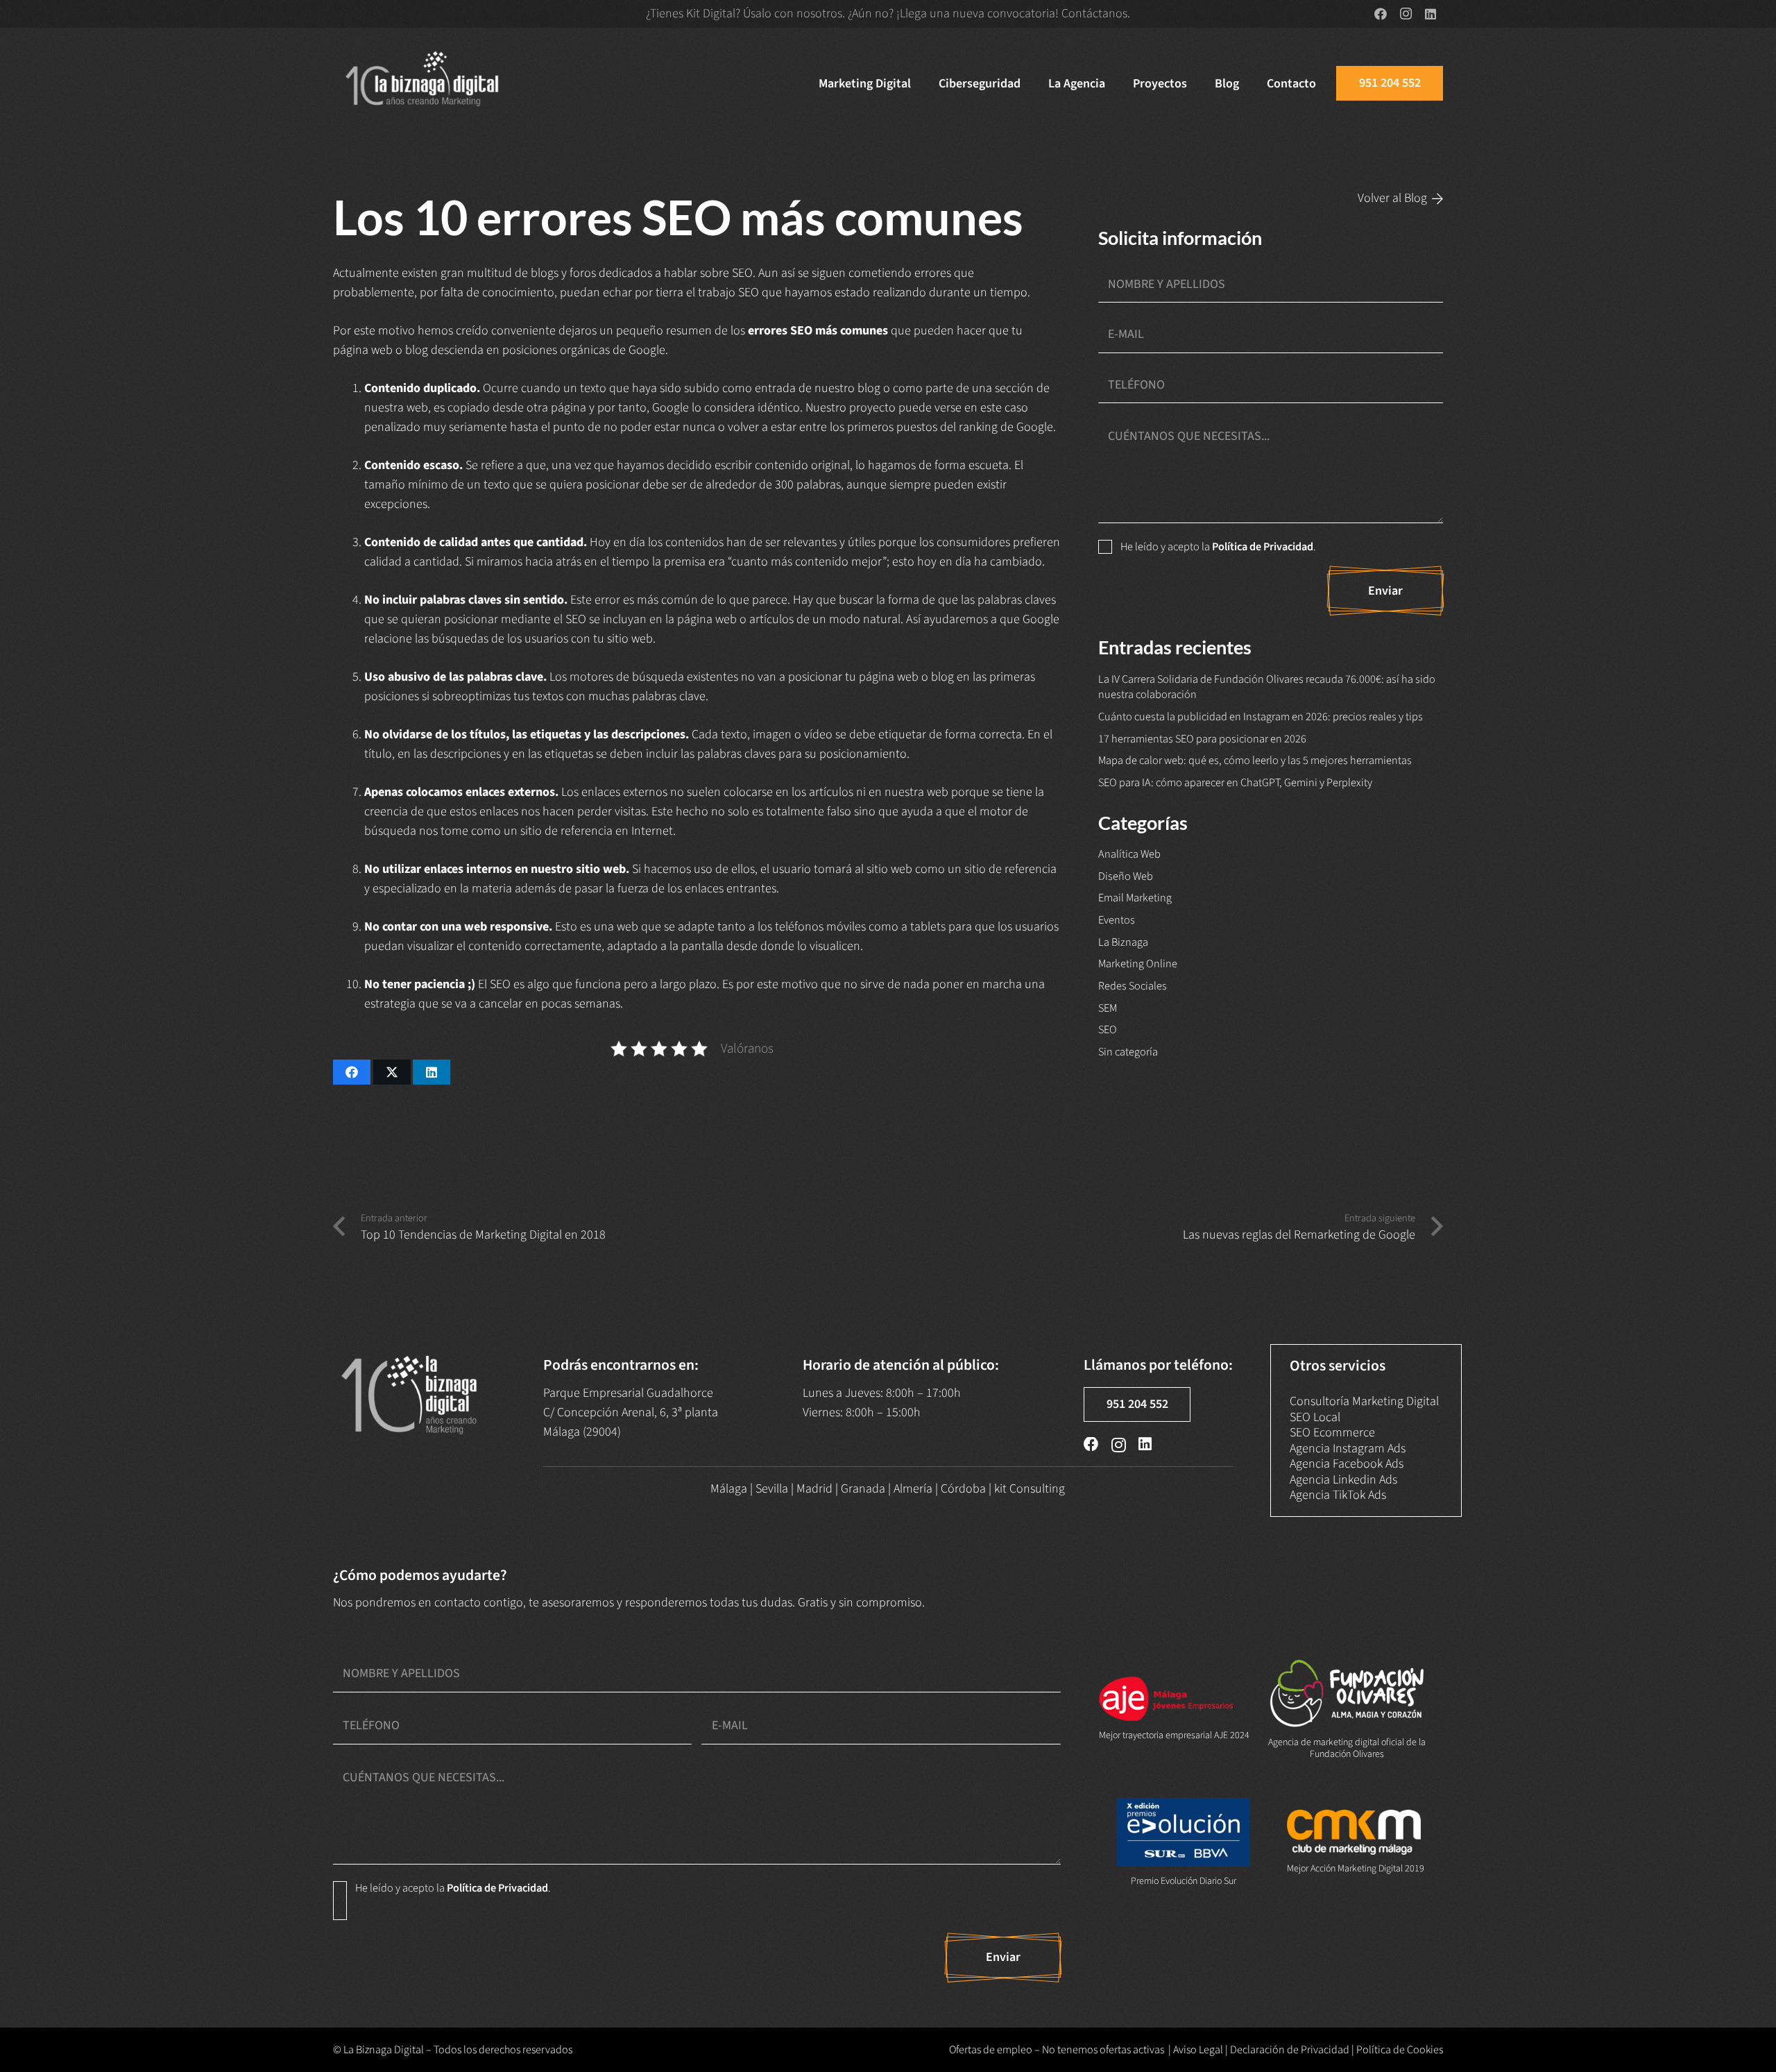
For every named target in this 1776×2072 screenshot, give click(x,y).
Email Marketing (1135, 898)
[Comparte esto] (352, 1072)
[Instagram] (1406, 14)
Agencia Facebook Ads (1347, 1464)
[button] (922, 83)
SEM (1108, 1008)
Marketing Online (1138, 963)
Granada (863, 1489)
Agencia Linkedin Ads (1343, 1480)
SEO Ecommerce (1332, 1433)
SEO (1108, 1029)
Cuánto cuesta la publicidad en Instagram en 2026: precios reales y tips (1261, 716)
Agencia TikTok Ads (1338, 1495)
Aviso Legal (1198, 2050)
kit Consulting (1030, 1489)
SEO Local (1315, 1417)
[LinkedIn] (1431, 14)
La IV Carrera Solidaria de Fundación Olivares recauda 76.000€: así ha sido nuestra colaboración (1267, 687)
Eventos (1117, 920)
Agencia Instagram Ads (1348, 1449)
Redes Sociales (1133, 986)
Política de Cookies (1400, 2050)
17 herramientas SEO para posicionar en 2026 (1202, 739)
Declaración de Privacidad (1290, 2050)
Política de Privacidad (1263, 546)
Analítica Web (1129, 854)
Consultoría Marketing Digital (1364, 1401)
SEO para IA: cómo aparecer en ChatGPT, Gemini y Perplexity (1235, 782)
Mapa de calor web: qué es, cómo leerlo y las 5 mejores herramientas (1255, 760)
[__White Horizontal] (423, 83)
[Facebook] (1381, 14)
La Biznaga (1123, 942)
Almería (913, 1489)
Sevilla (772, 1489)
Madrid (814, 1489)
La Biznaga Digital (384, 2050)
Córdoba (963, 1489)
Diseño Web (1126, 876)
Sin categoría (1128, 1052)
